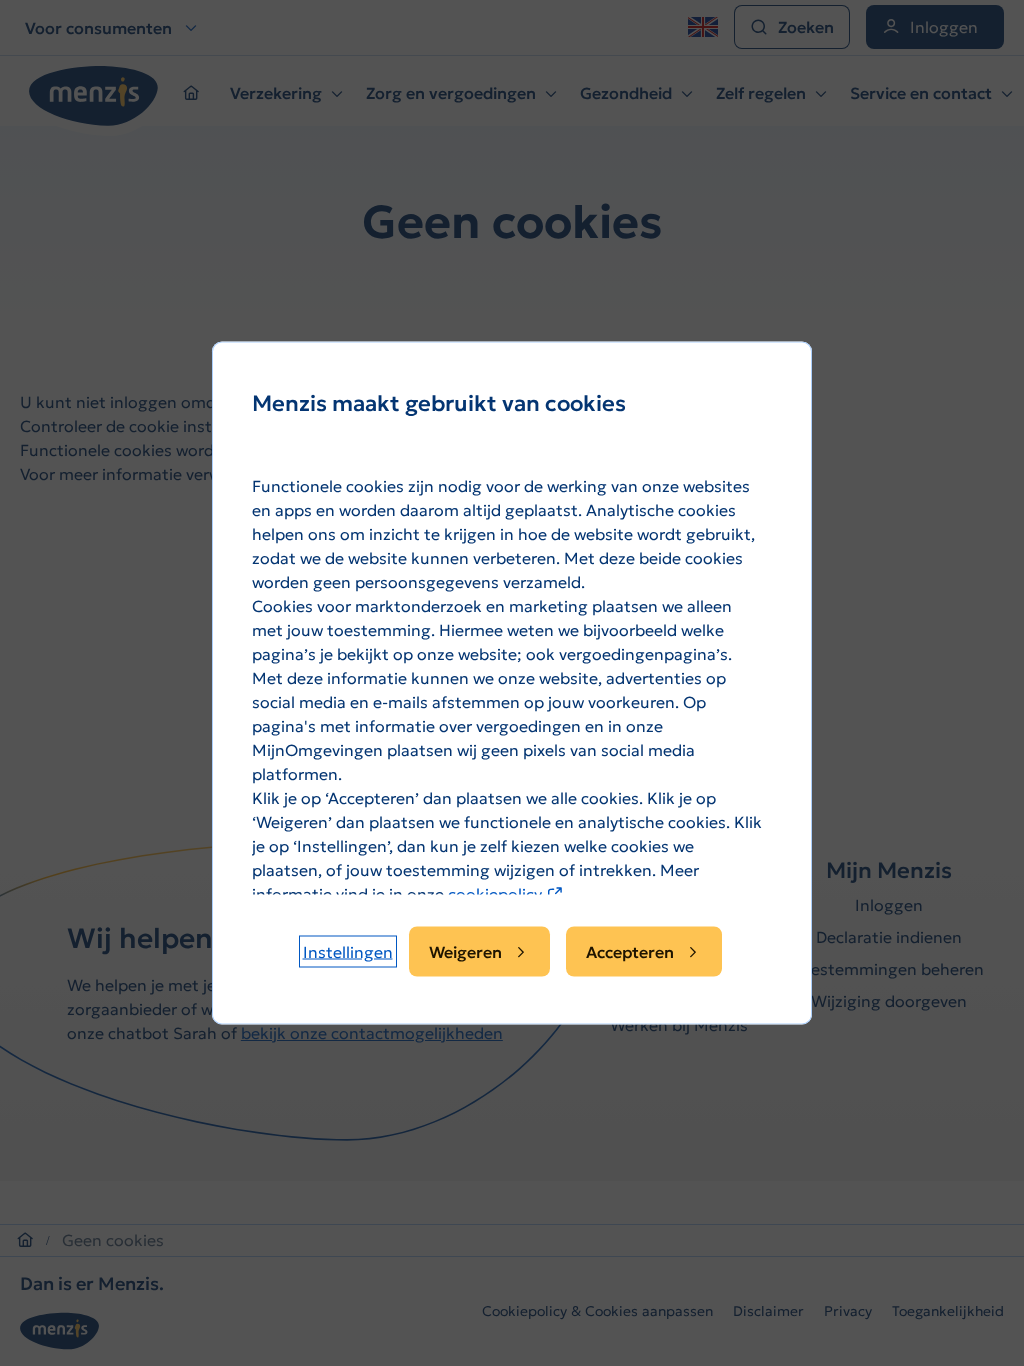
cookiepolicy (506, 894)
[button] (348, 952)
